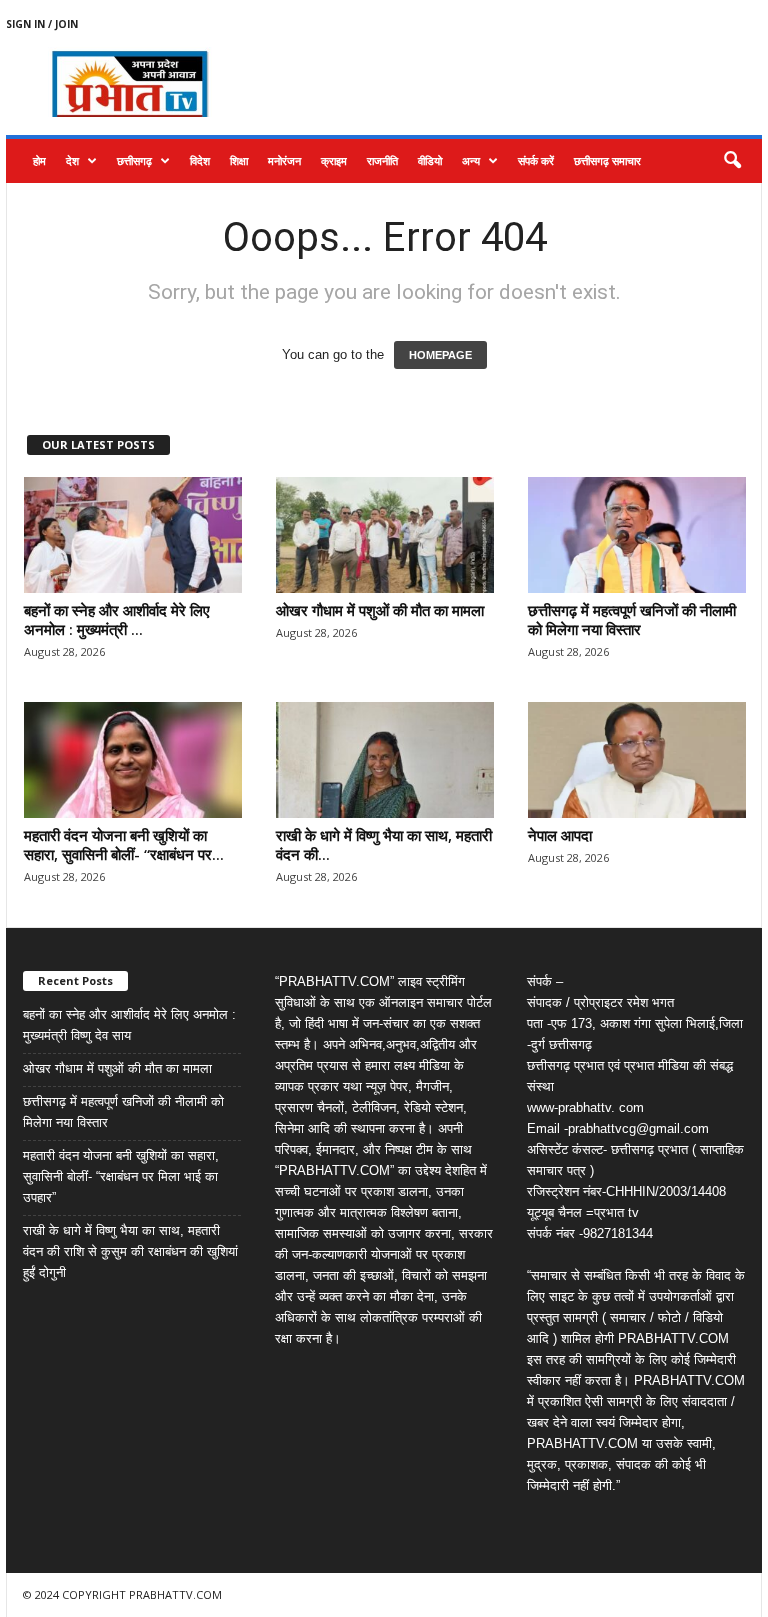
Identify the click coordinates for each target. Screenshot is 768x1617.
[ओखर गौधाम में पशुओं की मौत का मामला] (385, 535)
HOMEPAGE (440, 355)
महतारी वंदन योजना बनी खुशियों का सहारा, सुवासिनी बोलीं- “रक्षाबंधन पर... (124, 844)
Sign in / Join (42, 24)
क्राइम (334, 160)
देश (72, 160)
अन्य (471, 160)
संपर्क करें (536, 160)
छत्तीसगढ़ (134, 160)
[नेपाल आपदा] (637, 760)
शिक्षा (239, 160)
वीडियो (430, 160)
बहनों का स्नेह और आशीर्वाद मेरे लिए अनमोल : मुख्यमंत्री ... (117, 619)
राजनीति (382, 160)
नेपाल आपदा (560, 835)
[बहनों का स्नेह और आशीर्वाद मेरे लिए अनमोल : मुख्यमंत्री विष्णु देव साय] (133, 535)
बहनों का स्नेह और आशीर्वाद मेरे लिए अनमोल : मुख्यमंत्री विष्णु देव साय (129, 1025)
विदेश (200, 160)
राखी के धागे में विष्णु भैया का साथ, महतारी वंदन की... (384, 844)
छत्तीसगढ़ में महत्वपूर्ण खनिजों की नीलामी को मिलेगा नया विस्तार (632, 619)
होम (39, 160)
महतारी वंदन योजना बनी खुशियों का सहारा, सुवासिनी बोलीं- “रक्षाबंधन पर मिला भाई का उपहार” (121, 1176)
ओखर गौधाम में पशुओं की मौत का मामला (380, 610)
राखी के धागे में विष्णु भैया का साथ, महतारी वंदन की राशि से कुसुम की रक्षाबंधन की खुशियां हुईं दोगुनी (130, 1251)
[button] (732, 161)
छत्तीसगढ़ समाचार (607, 160)
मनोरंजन (284, 160)
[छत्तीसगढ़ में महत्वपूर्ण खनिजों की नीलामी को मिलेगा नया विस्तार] (637, 535)
